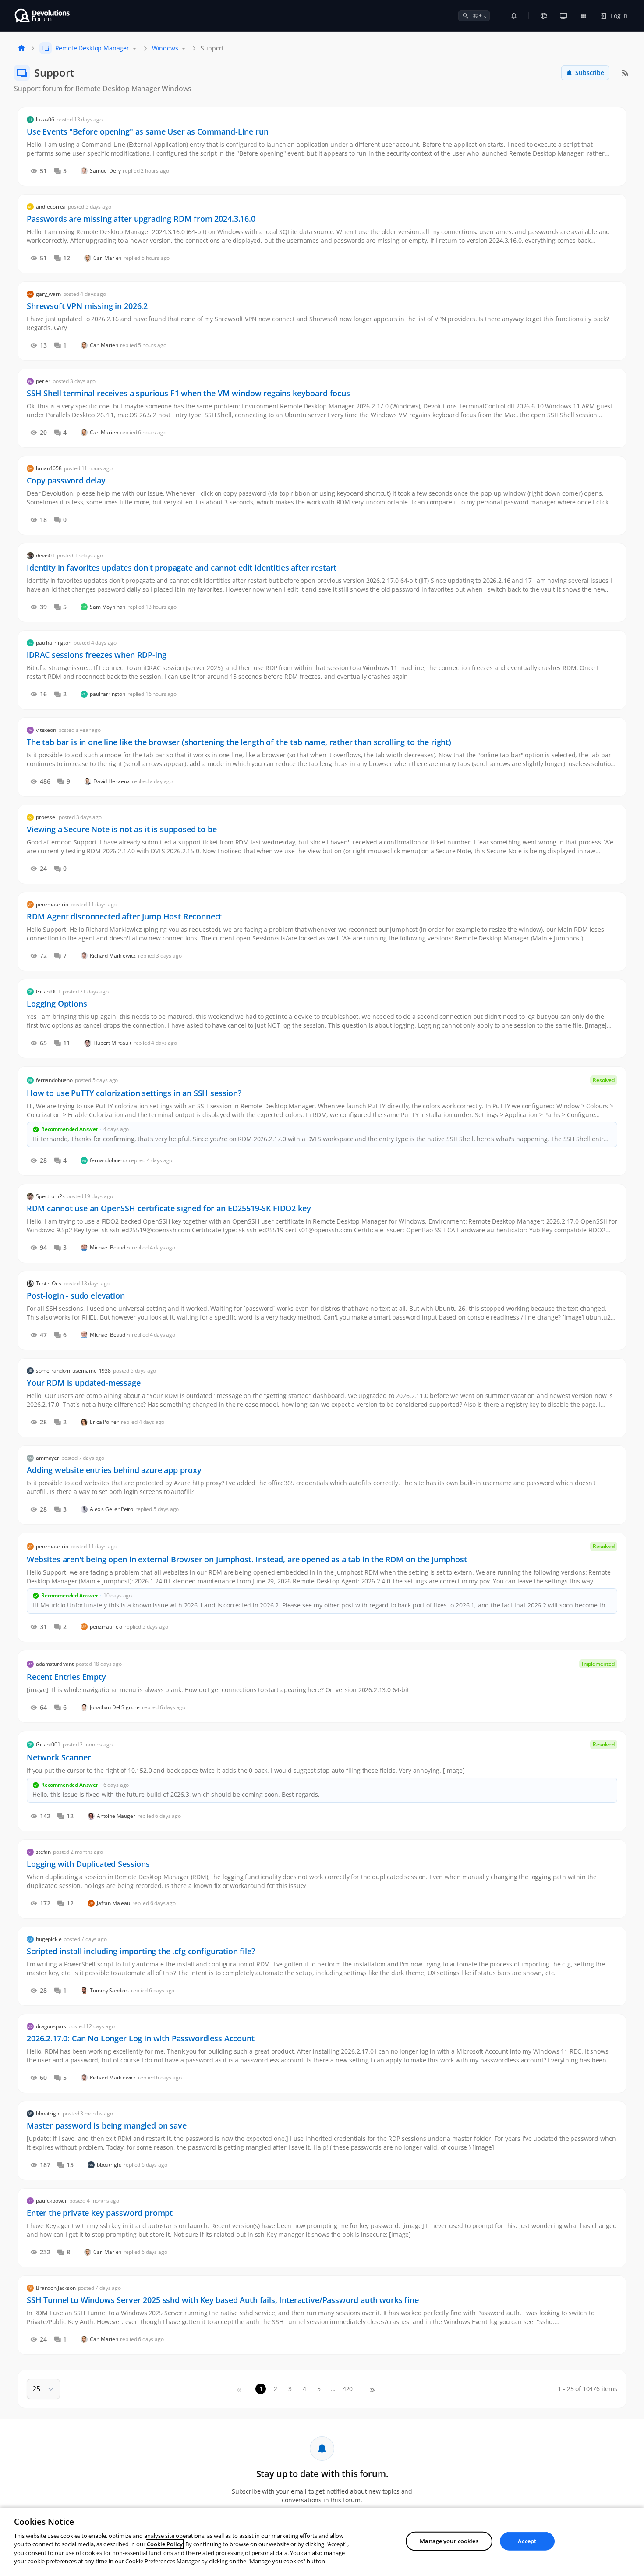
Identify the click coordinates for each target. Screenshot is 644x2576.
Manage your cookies (449, 2541)
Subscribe (590, 73)
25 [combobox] (36, 2389)
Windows (165, 48)
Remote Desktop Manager (92, 48)
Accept (527, 2541)
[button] (47, 2389)
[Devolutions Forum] (43, 16)
